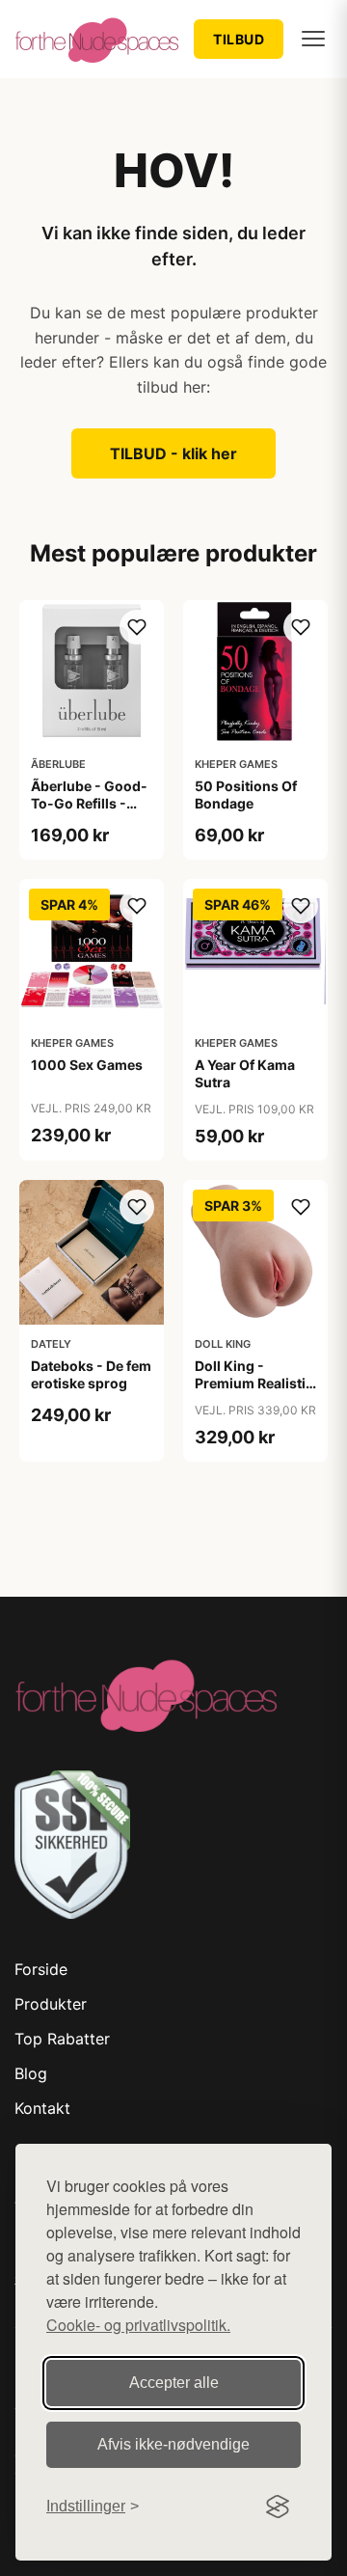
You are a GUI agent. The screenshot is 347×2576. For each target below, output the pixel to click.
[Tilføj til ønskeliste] (137, 627)
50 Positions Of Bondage (246, 795)
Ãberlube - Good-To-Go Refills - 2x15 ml (89, 803)
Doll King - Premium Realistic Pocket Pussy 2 (254, 1383)
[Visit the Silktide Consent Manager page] (278, 2507)
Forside (41, 1969)
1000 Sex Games (87, 1065)
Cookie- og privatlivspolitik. (138, 2325)
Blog (31, 2073)
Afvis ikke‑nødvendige (173, 2444)
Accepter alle (174, 2383)
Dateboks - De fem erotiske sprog (91, 1374)
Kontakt (42, 2108)
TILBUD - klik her (173, 453)
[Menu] (313, 39)
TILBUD (239, 39)
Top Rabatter (62, 2039)
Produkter (51, 2004)
